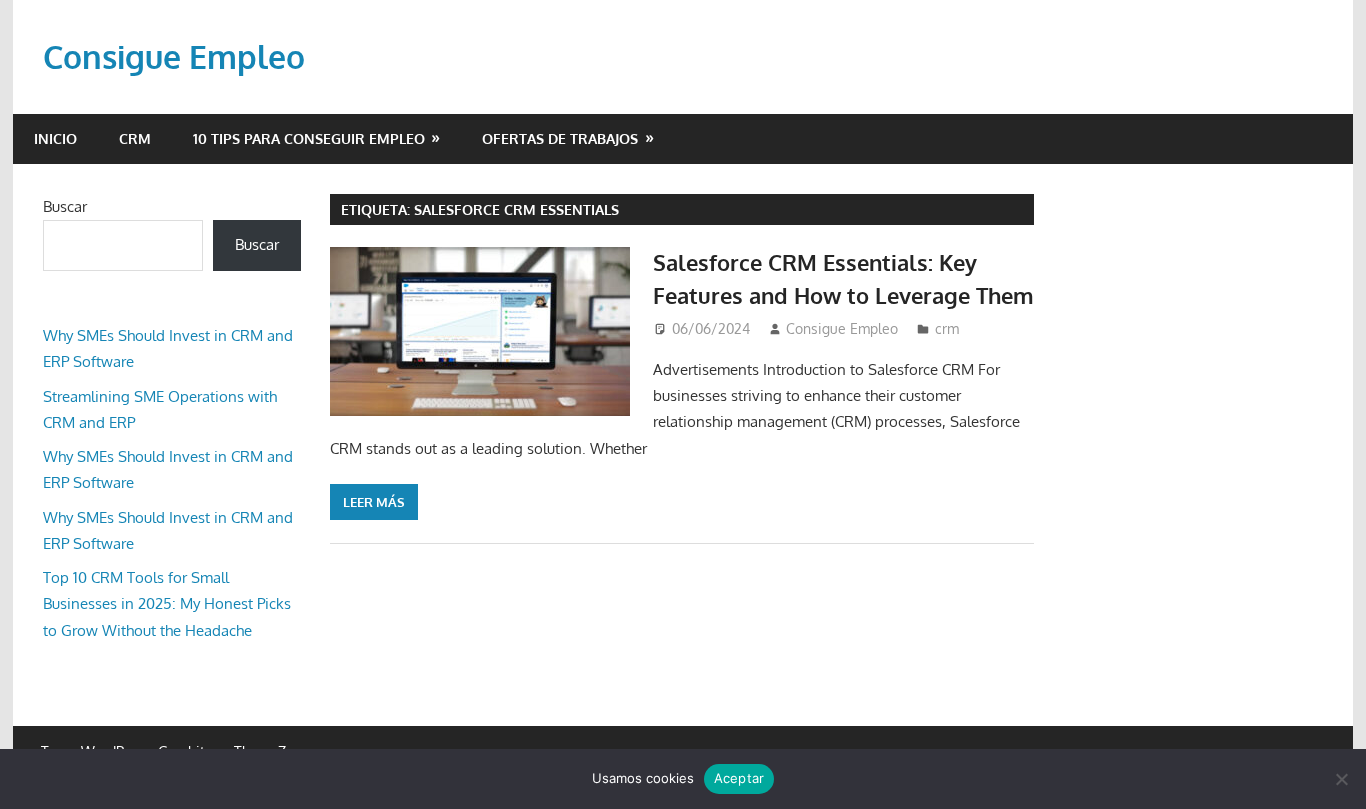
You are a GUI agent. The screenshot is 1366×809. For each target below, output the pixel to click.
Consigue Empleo (174, 56)
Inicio (55, 138)
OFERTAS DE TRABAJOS (560, 138)
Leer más (374, 502)
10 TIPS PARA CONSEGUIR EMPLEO (309, 138)
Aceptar (739, 778)
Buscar (65, 206)
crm (135, 138)
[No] (1341, 779)
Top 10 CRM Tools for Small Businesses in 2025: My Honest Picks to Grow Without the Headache (167, 604)
